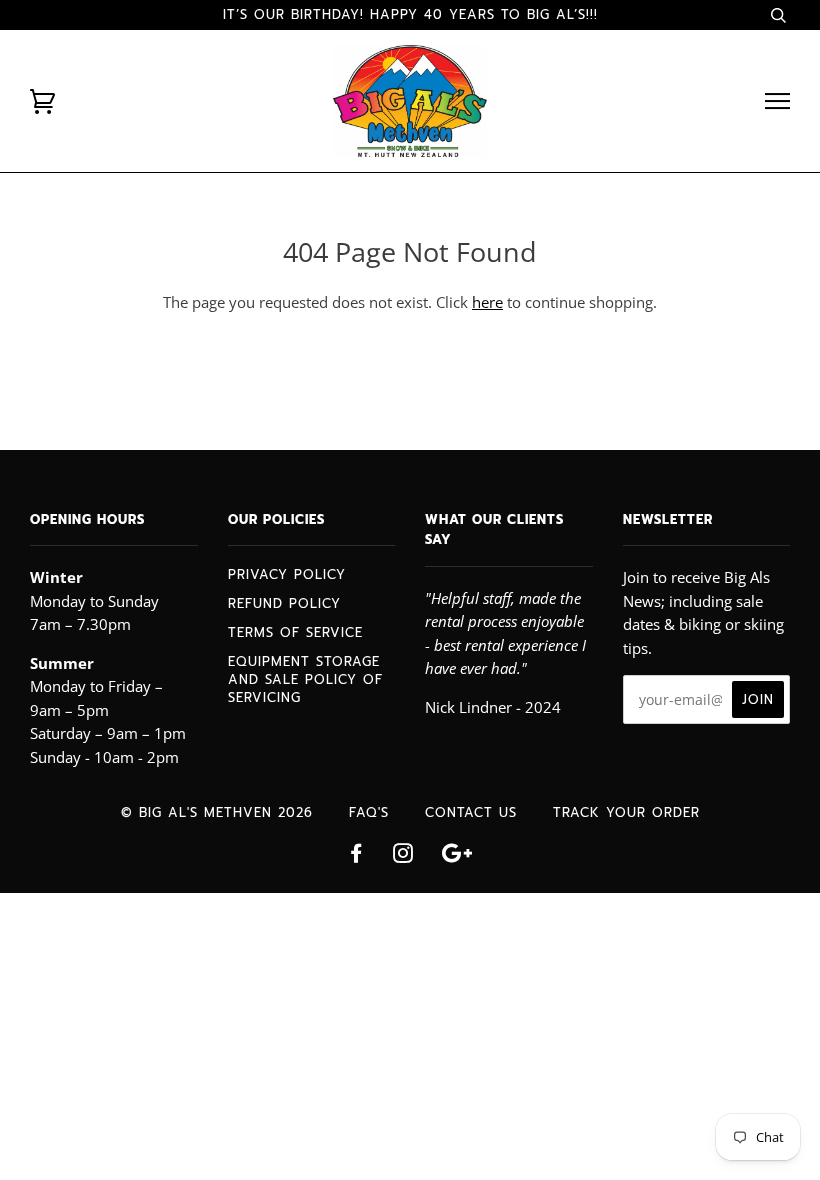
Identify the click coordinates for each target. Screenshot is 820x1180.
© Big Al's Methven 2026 (217, 812)
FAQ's (369, 812)
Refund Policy (284, 603)
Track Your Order (626, 812)
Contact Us (471, 812)
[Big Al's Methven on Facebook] (356, 856)
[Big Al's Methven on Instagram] (403, 856)
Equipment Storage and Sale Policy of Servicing (305, 679)
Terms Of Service (295, 632)
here (487, 302)
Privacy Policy (287, 574)
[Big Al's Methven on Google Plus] (457, 856)
